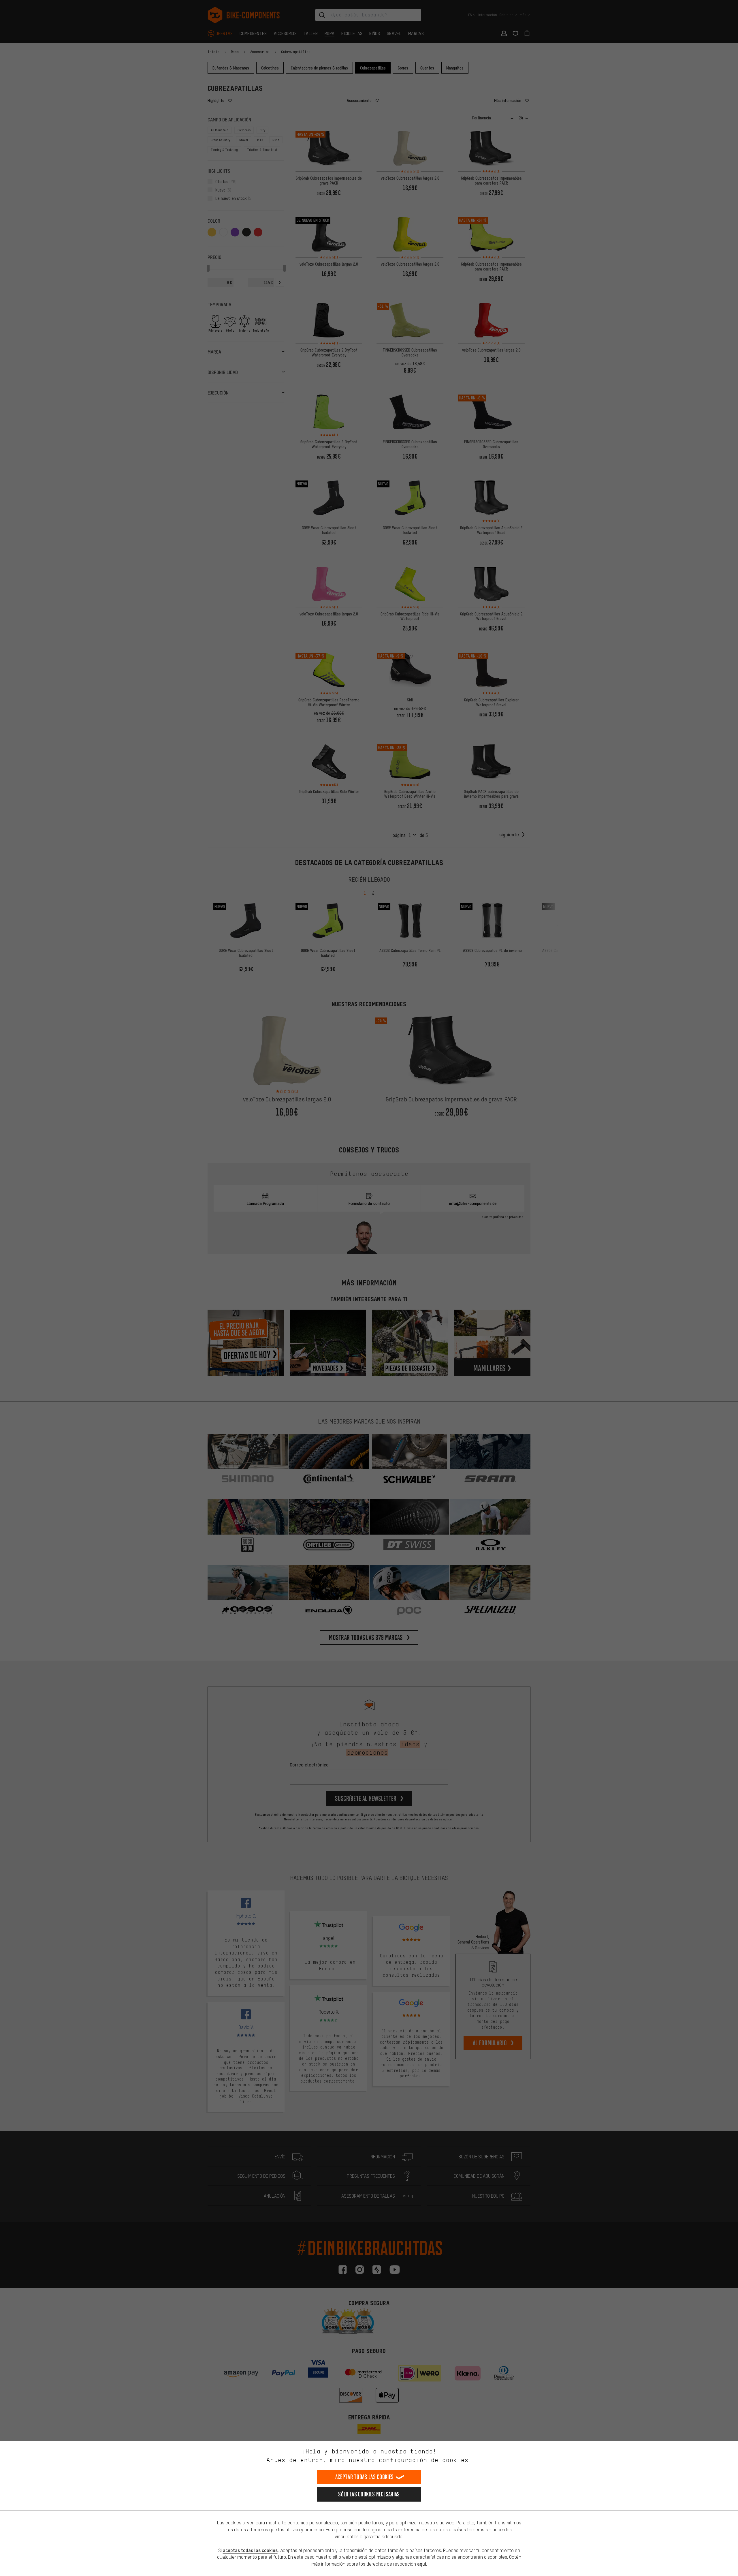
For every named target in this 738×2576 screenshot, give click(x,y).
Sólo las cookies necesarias (369, 2494)
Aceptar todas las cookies (365, 2477)
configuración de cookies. (425, 2460)
